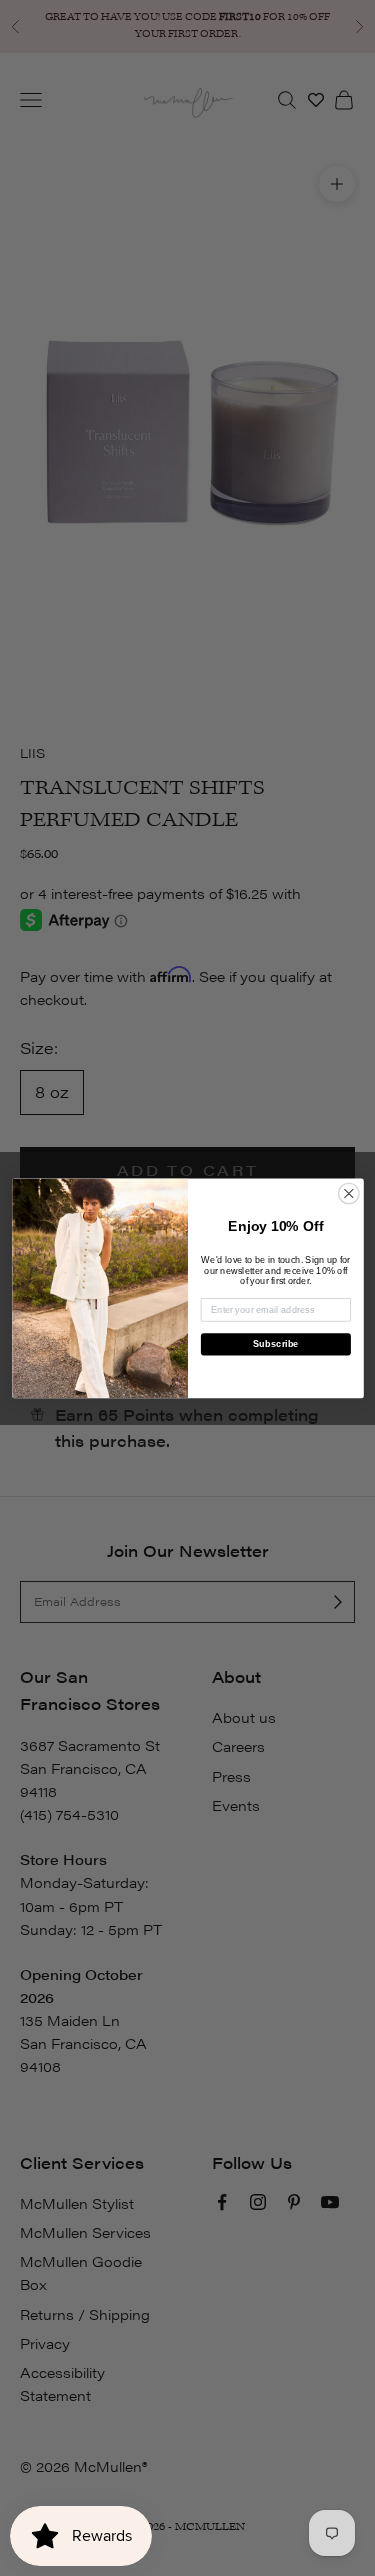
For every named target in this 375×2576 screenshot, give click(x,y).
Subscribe (276, 1344)
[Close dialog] (348, 1193)
